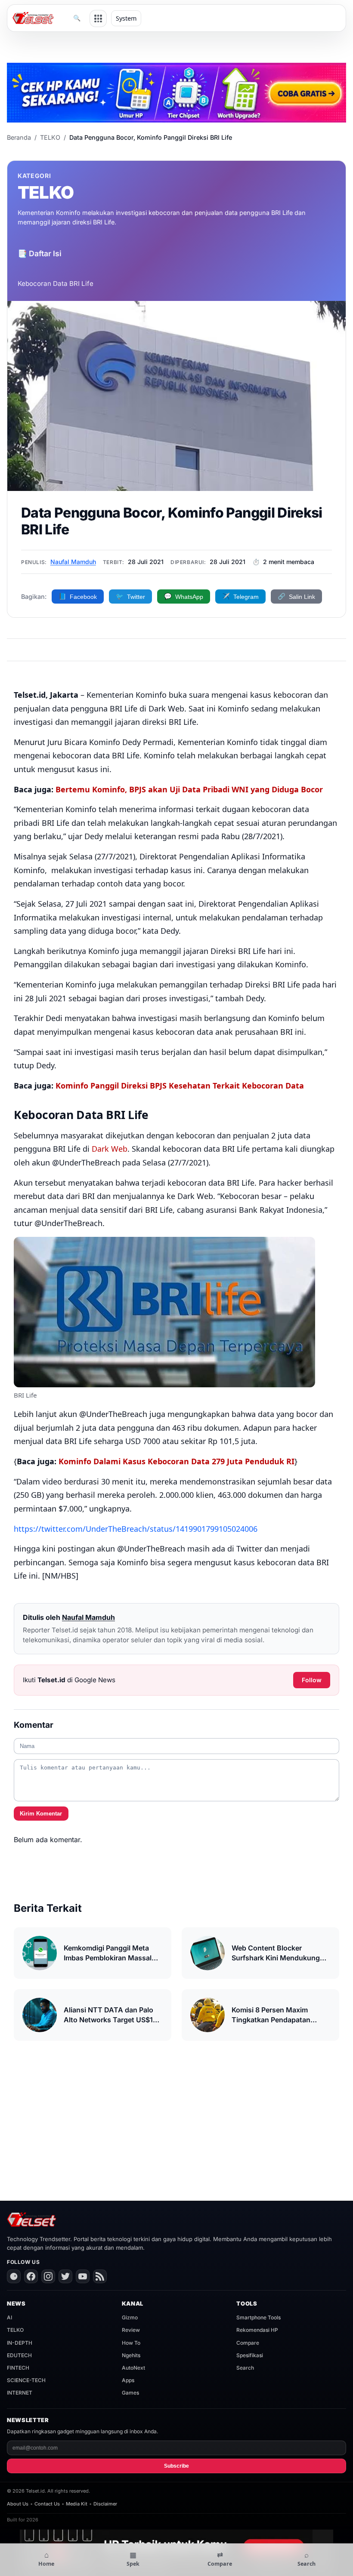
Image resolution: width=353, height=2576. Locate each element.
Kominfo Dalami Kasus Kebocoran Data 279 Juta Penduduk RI (176, 1461)
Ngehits (131, 2355)
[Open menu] (98, 18)
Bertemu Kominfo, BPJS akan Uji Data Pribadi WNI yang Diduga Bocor (189, 789)
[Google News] (14, 2276)
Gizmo (130, 2317)
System (126, 18)
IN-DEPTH (20, 2343)
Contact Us (47, 2504)
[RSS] (100, 2276)
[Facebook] (31, 2276)
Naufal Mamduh (73, 562)
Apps (128, 2380)
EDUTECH (19, 2355)
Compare (248, 2343)
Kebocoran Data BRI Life (56, 284)
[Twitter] (65, 2276)
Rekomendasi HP (257, 2330)
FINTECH (18, 2368)
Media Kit (77, 2504)
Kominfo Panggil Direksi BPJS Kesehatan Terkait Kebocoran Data (180, 1086)
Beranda (19, 137)
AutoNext (133, 2368)
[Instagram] (48, 2276)
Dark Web (110, 1149)
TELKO (50, 137)
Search (245, 2368)
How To (131, 2343)
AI (9, 2317)
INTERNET (20, 2393)
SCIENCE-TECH (26, 2380)
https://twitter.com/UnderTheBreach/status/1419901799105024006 (136, 1529)
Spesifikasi (250, 2355)
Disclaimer (105, 2504)
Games (130, 2393)
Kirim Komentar (41, 1814)
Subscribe (176, 2466)
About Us (18, 2504)
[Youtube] (83, 2276)
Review (131, 2330)
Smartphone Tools (259, 2317)
